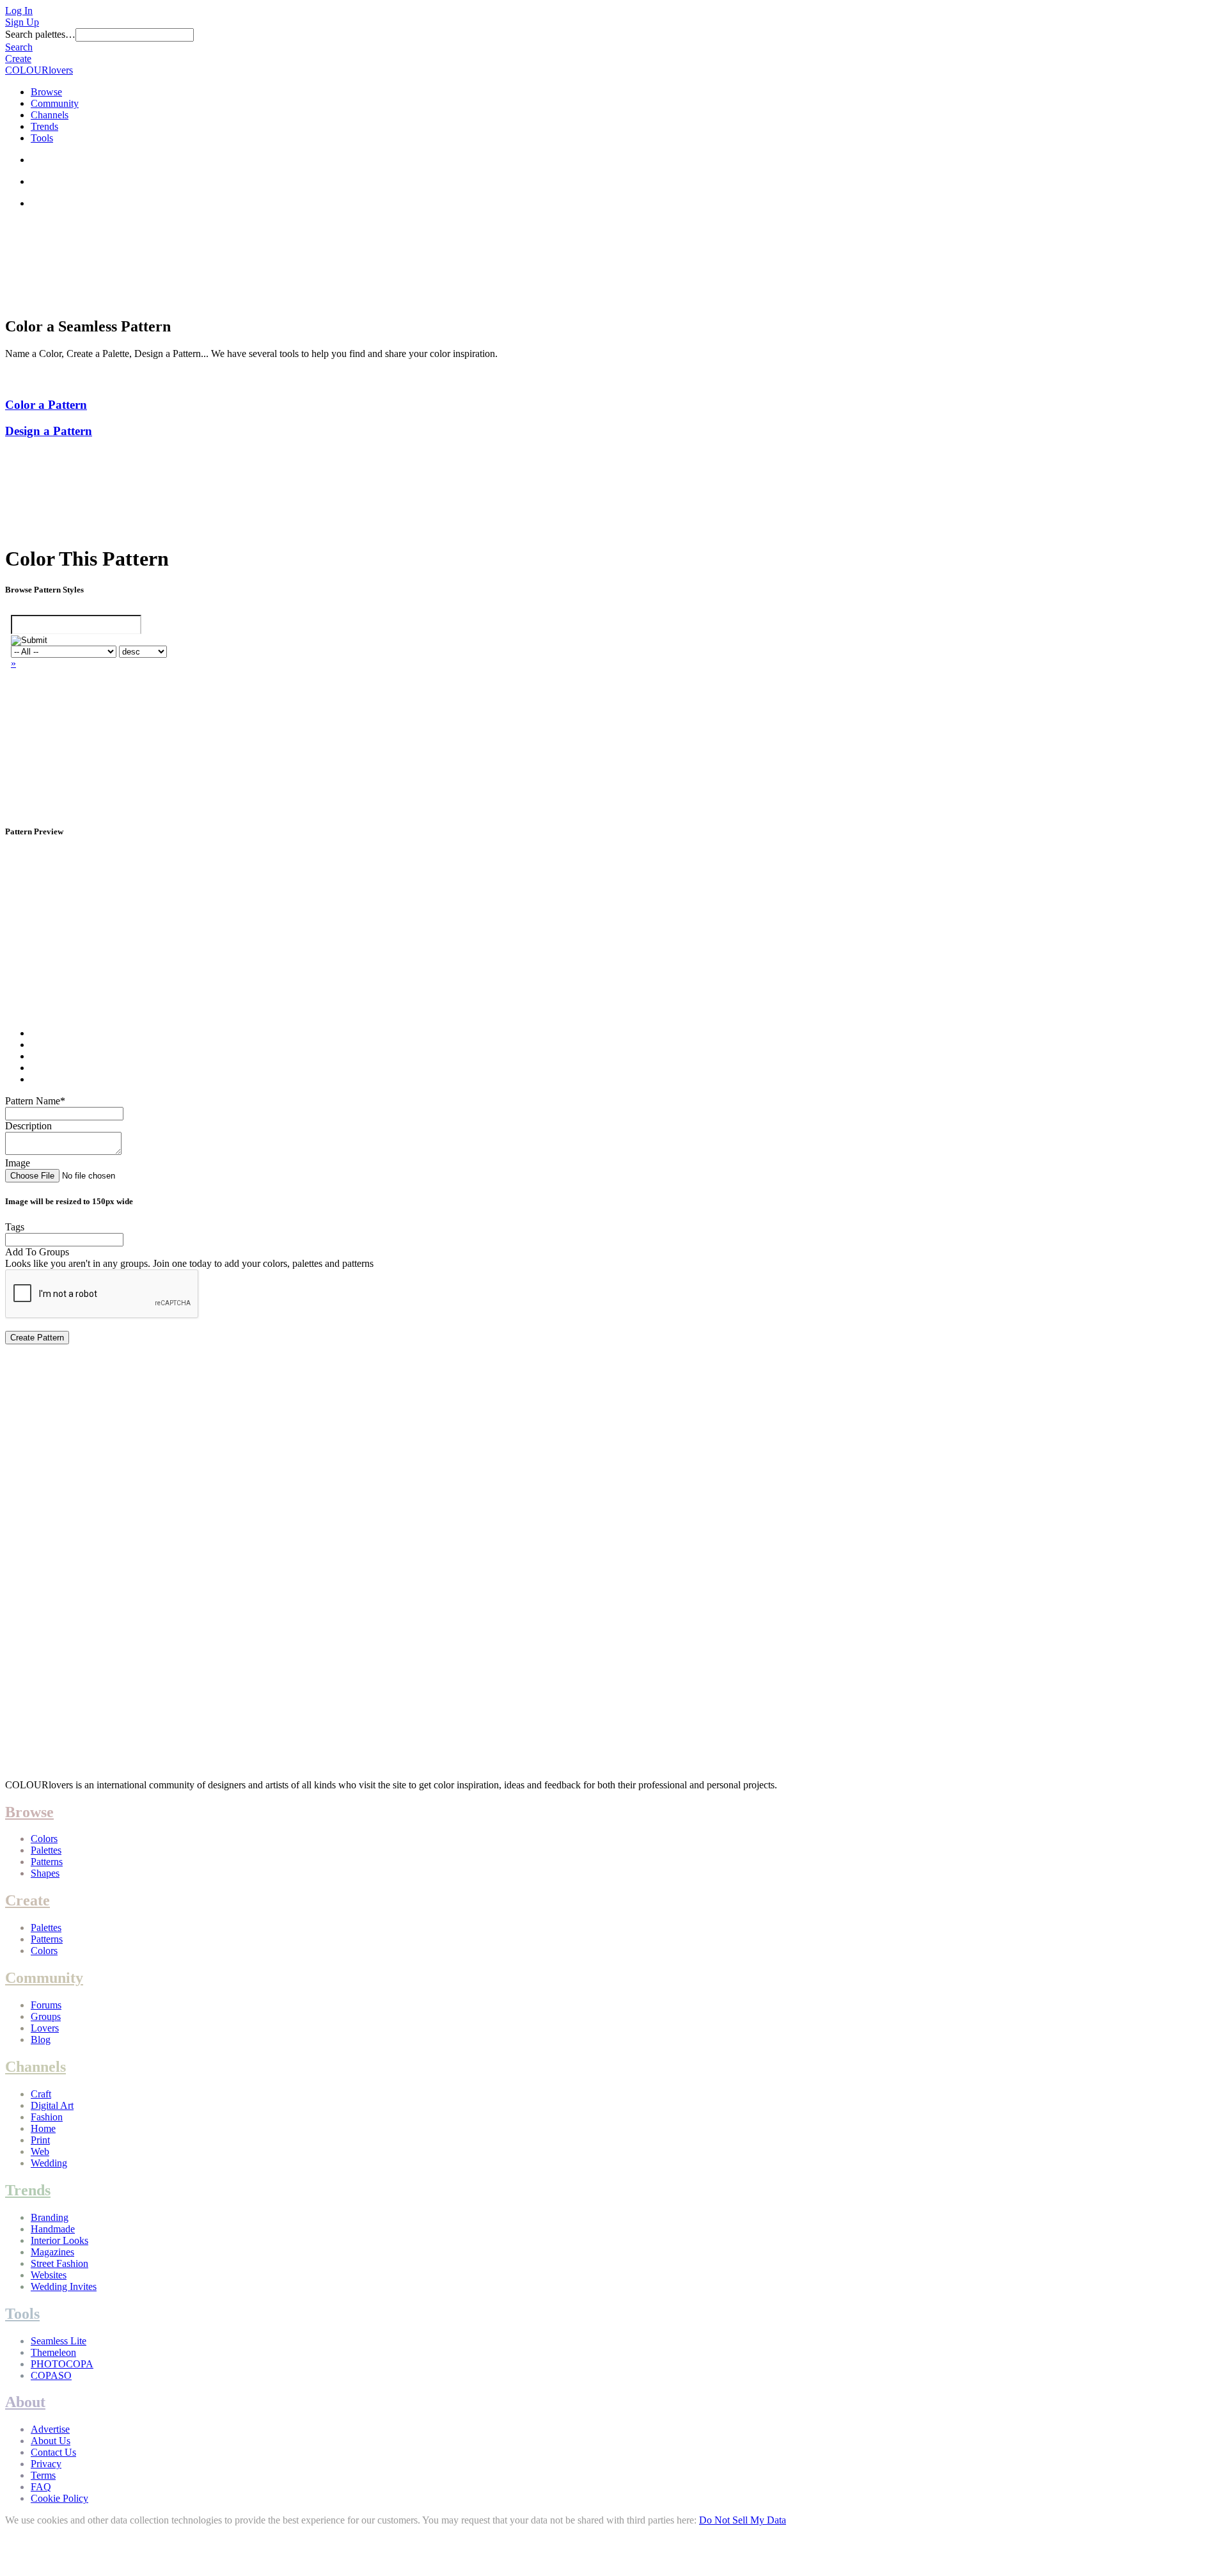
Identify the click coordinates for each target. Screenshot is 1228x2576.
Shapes (45, 1873)
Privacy (46, 2464)
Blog (41, 2039)
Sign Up (22, 22)
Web (40, 2151)
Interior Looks (59, 2240)
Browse (46, 92)
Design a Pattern (49, 431)
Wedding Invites (64, 2286)
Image (18, 1163)
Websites (49, 2275)
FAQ (41, 2487)
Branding (50, 2217)
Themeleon (53, 2352)
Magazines (52, 2252)
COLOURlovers (39, 70)
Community (55, 103)
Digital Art (52, 2105)
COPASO (51, 2375)
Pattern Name (35, 1101)
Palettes (46, 1850)
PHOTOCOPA (62, 2364)
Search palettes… (40, 34)
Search (19, 47)
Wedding (49, 2163)
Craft (41, 2094)
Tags (15, 1227)
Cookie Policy (59, 2498)
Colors (44, 1839)
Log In (19, 11)
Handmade (53, 2229)
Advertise (50, 2429)
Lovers (45, 2028)
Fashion (47, 2117)
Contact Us (53, 2452)
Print (40, 2140)
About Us (51, 2441)
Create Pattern (37, 1338)
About (25, 2402)
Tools (42, 138)
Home (43, 2128)
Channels (50, 115)
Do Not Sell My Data (743, 2520)
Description (28, 1126)
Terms (43, 2475)
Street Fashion (59, 2263)
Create (18, 59)
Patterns (47, 1862)
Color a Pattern (46, 405)
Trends (44, 126)
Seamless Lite (59, 2341)
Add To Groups (37, 1252)
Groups (46, 2016)
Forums (46, 2005)
